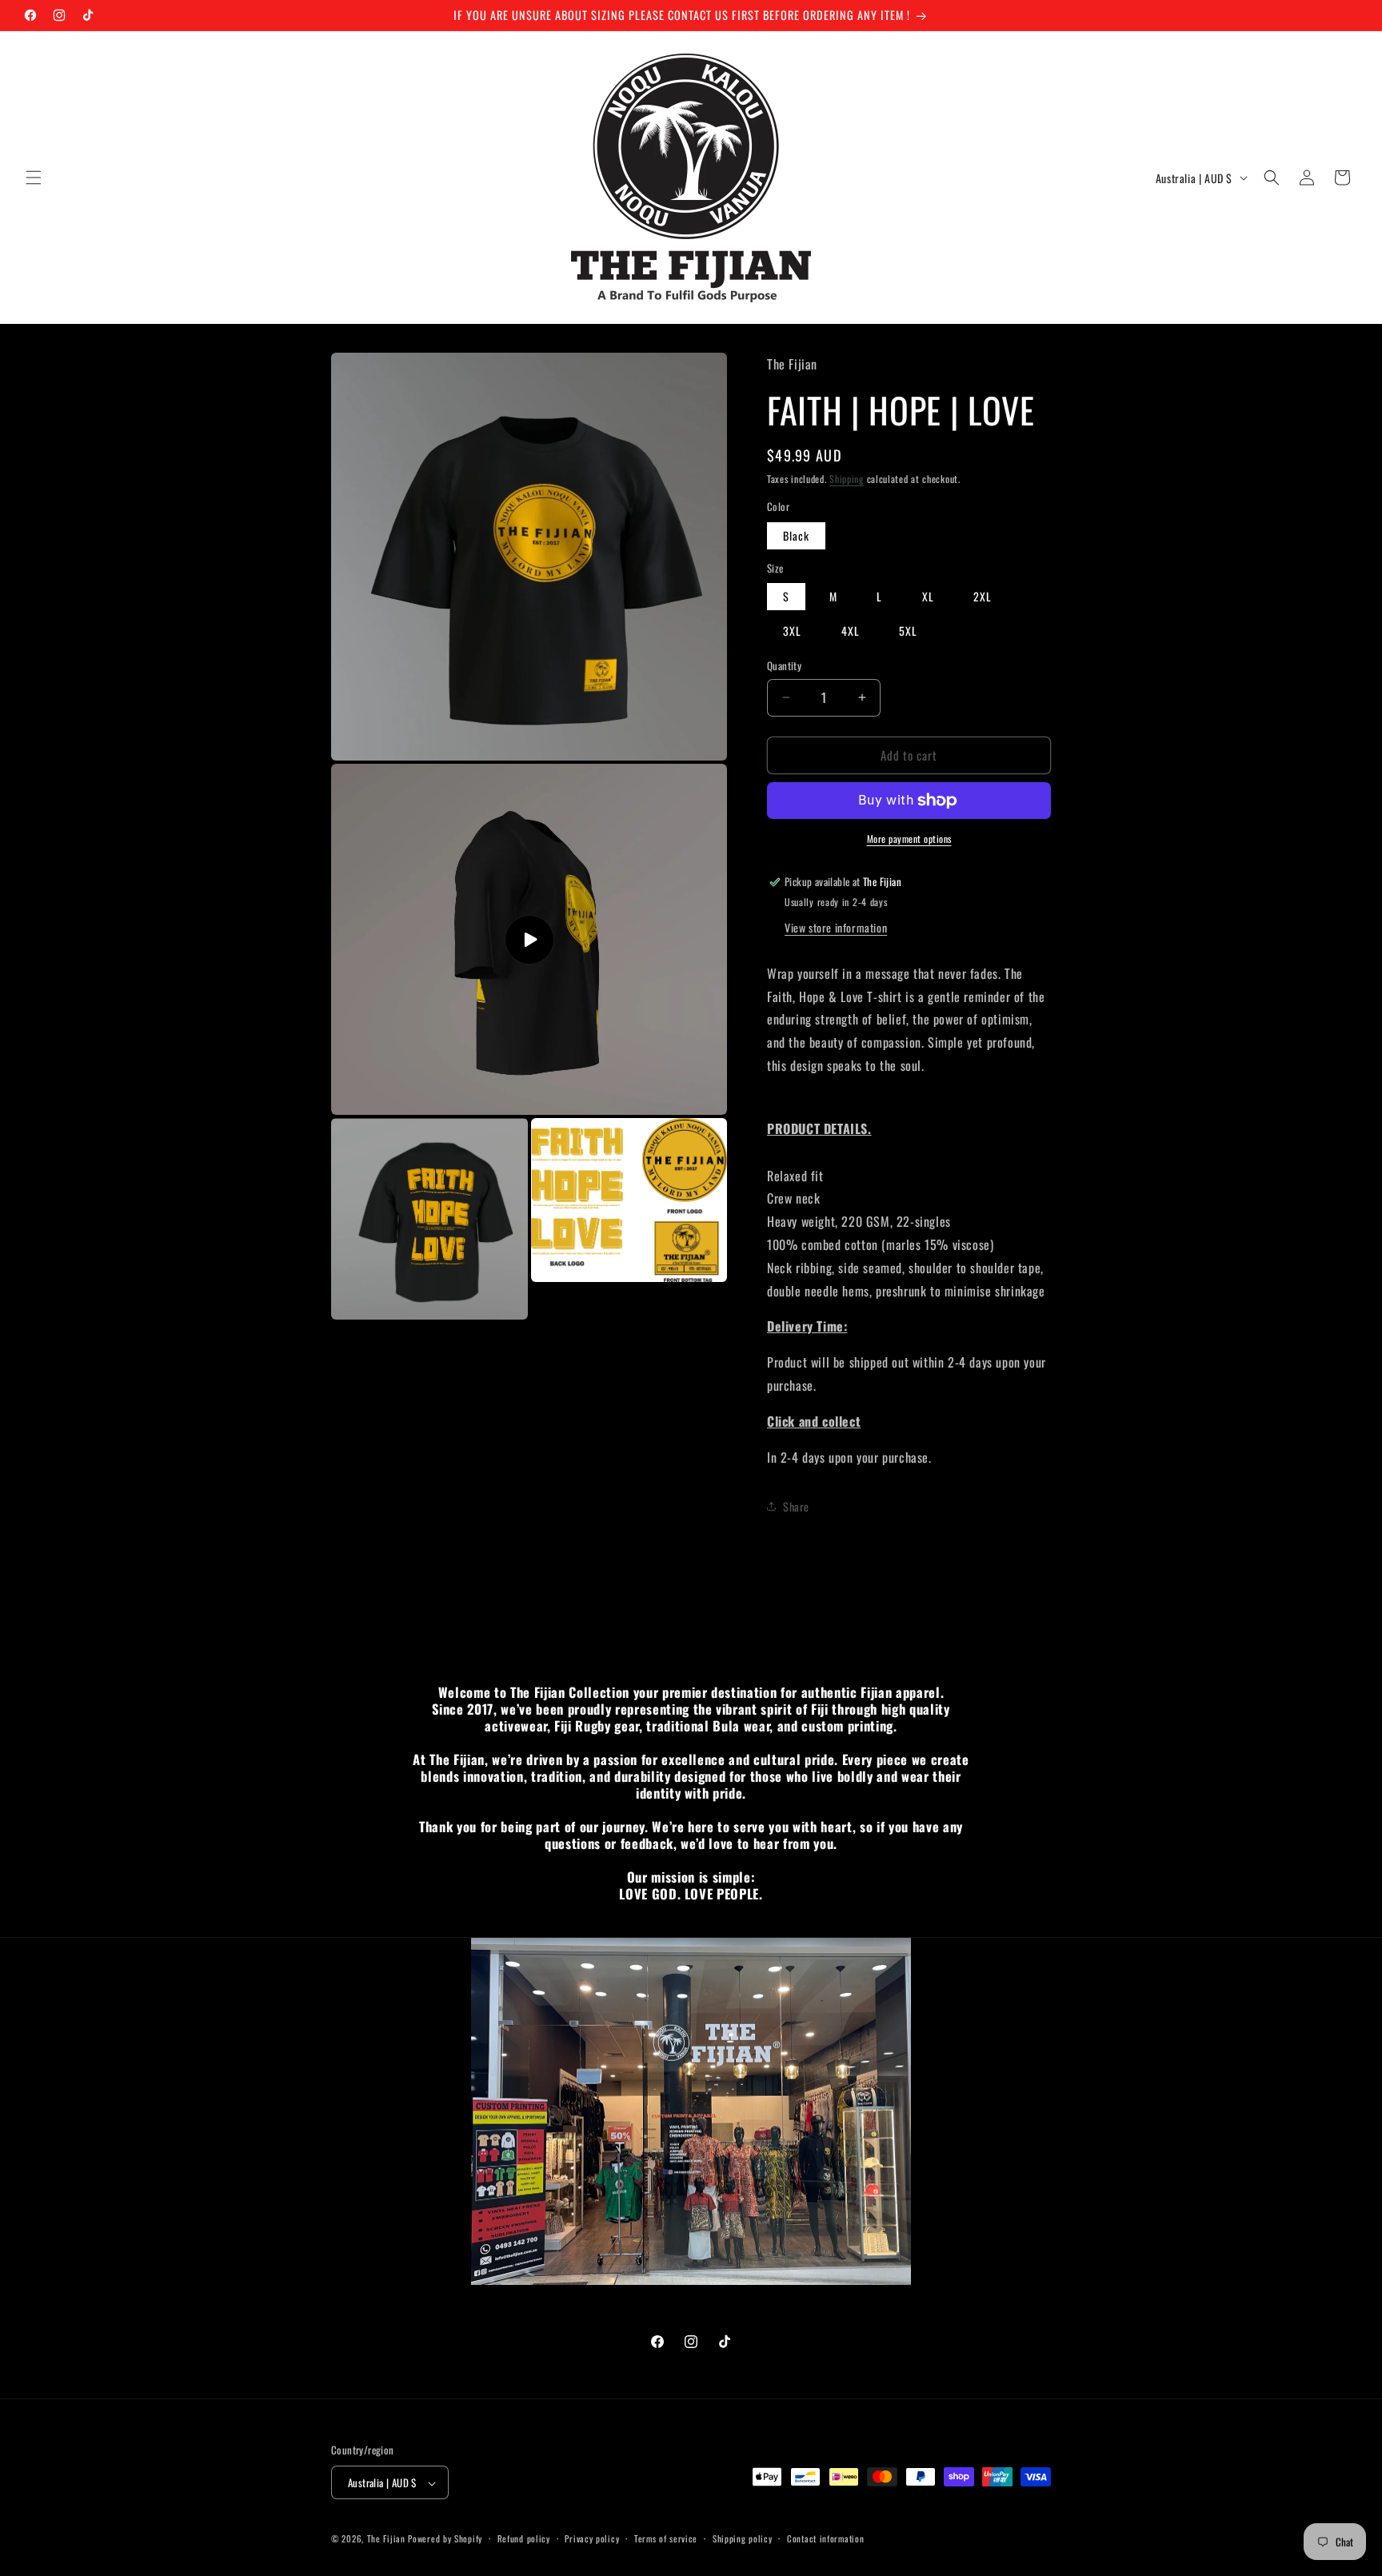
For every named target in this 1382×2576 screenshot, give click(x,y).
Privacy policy (592, 2538)
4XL (851, 631)
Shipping (847, 479)
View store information (836, 927)
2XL (983, 596)
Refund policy (524, 2538)
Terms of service (666, 2538)
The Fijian (386, 2539)
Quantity (784, 666)
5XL (908, 631)
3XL (792, 631)
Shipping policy (743, 2538)
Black (796, 535)
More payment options (909, 839)
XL (928, 596)
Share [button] (796, 1506)
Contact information (825, 2538)
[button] (34, 178)
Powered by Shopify (445, 2539)
